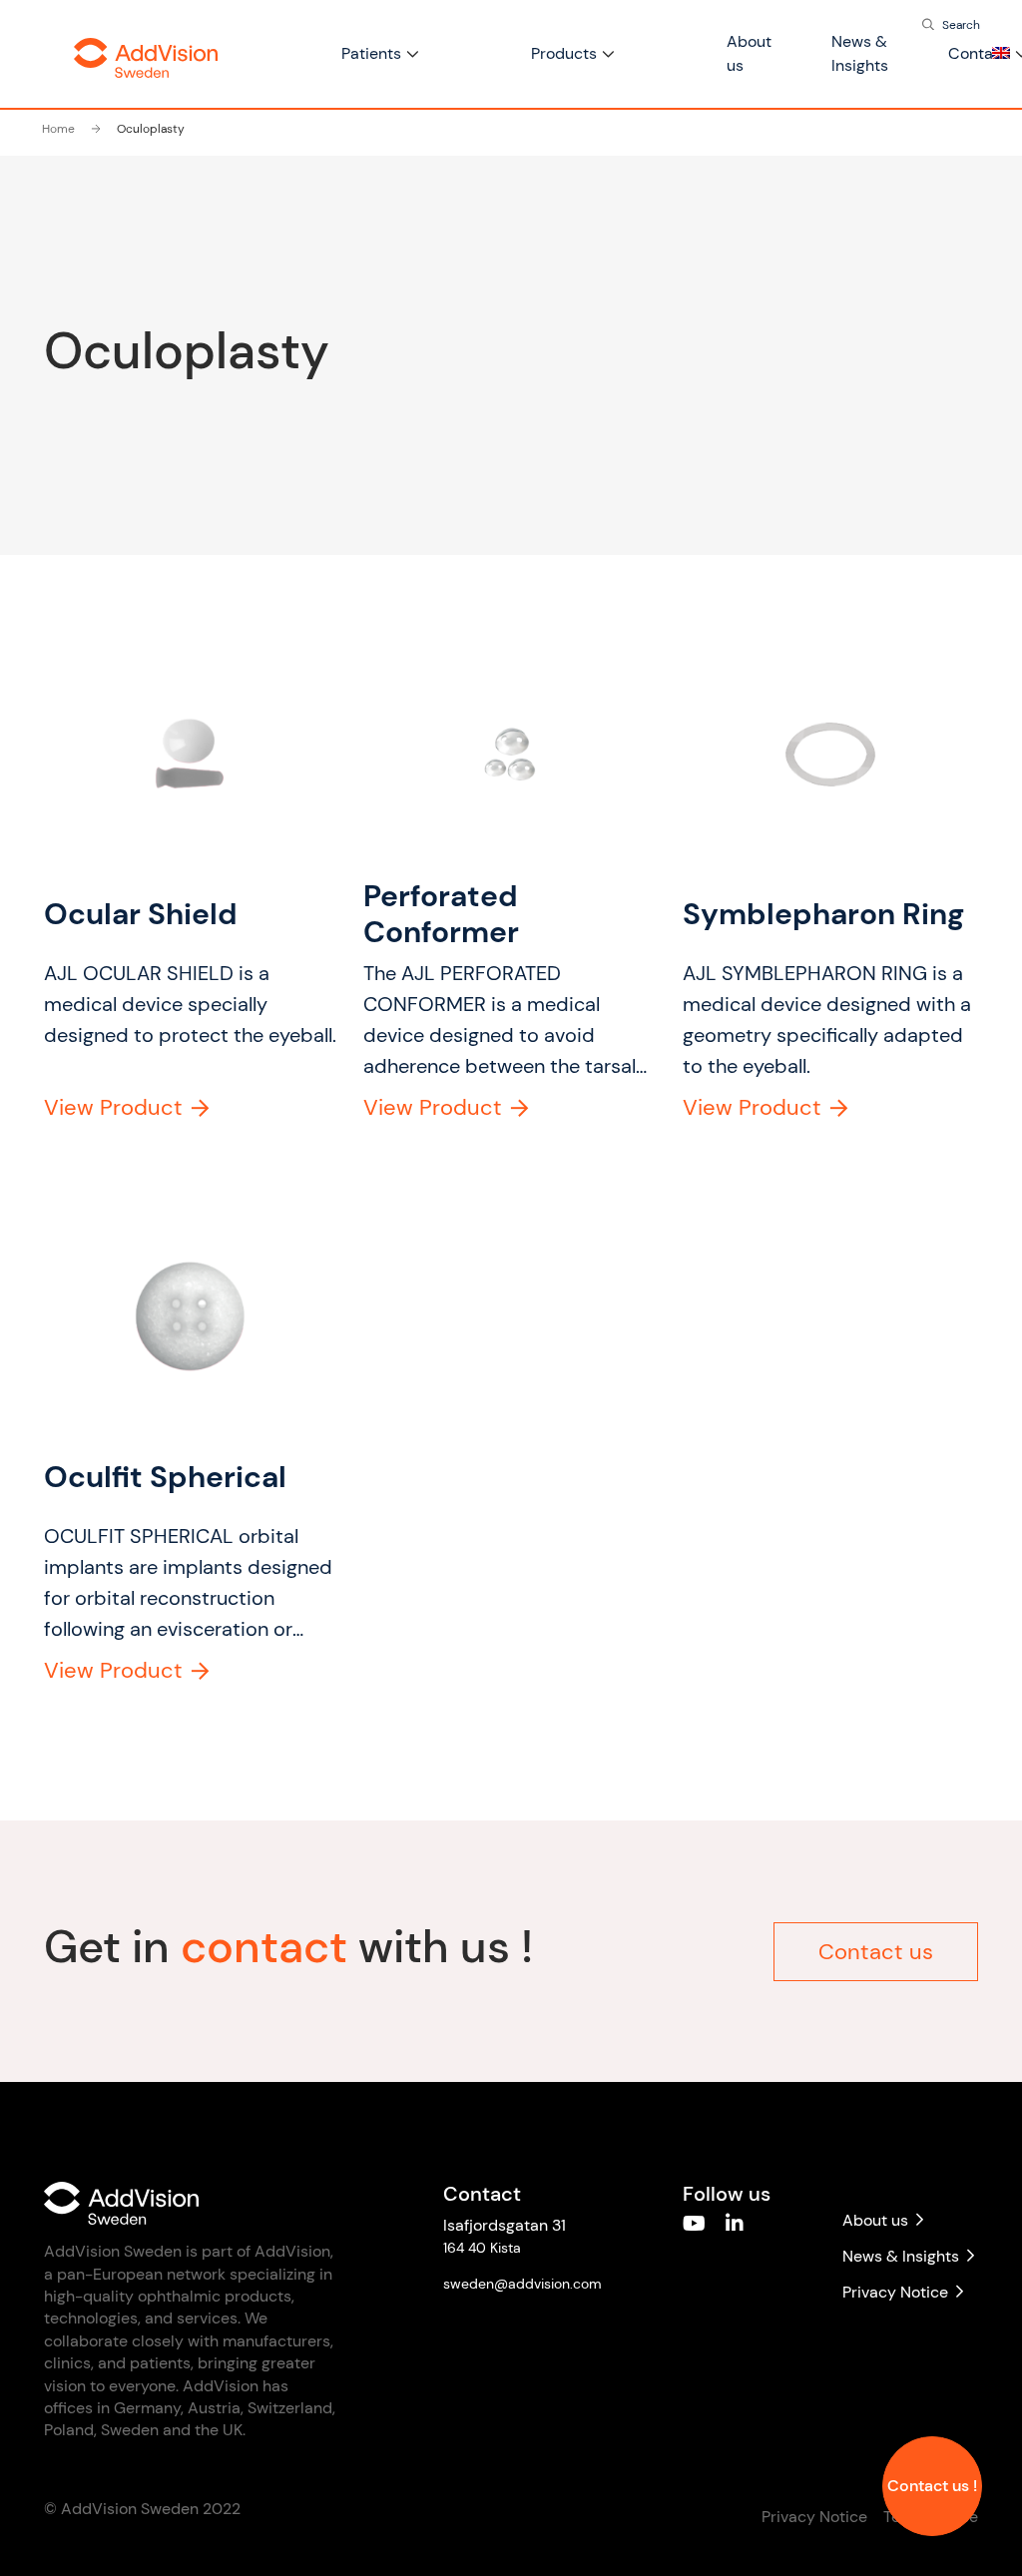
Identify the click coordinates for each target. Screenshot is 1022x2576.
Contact (978, 53)
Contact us (876, 1952)
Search (961, 25)
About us (875, 2220)
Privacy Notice (895, 2292)
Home (58, 129)
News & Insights (901, 2256)
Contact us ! (932, 2486)
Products (564, 53)
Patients (371, 53)
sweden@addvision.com (522, 2284)
